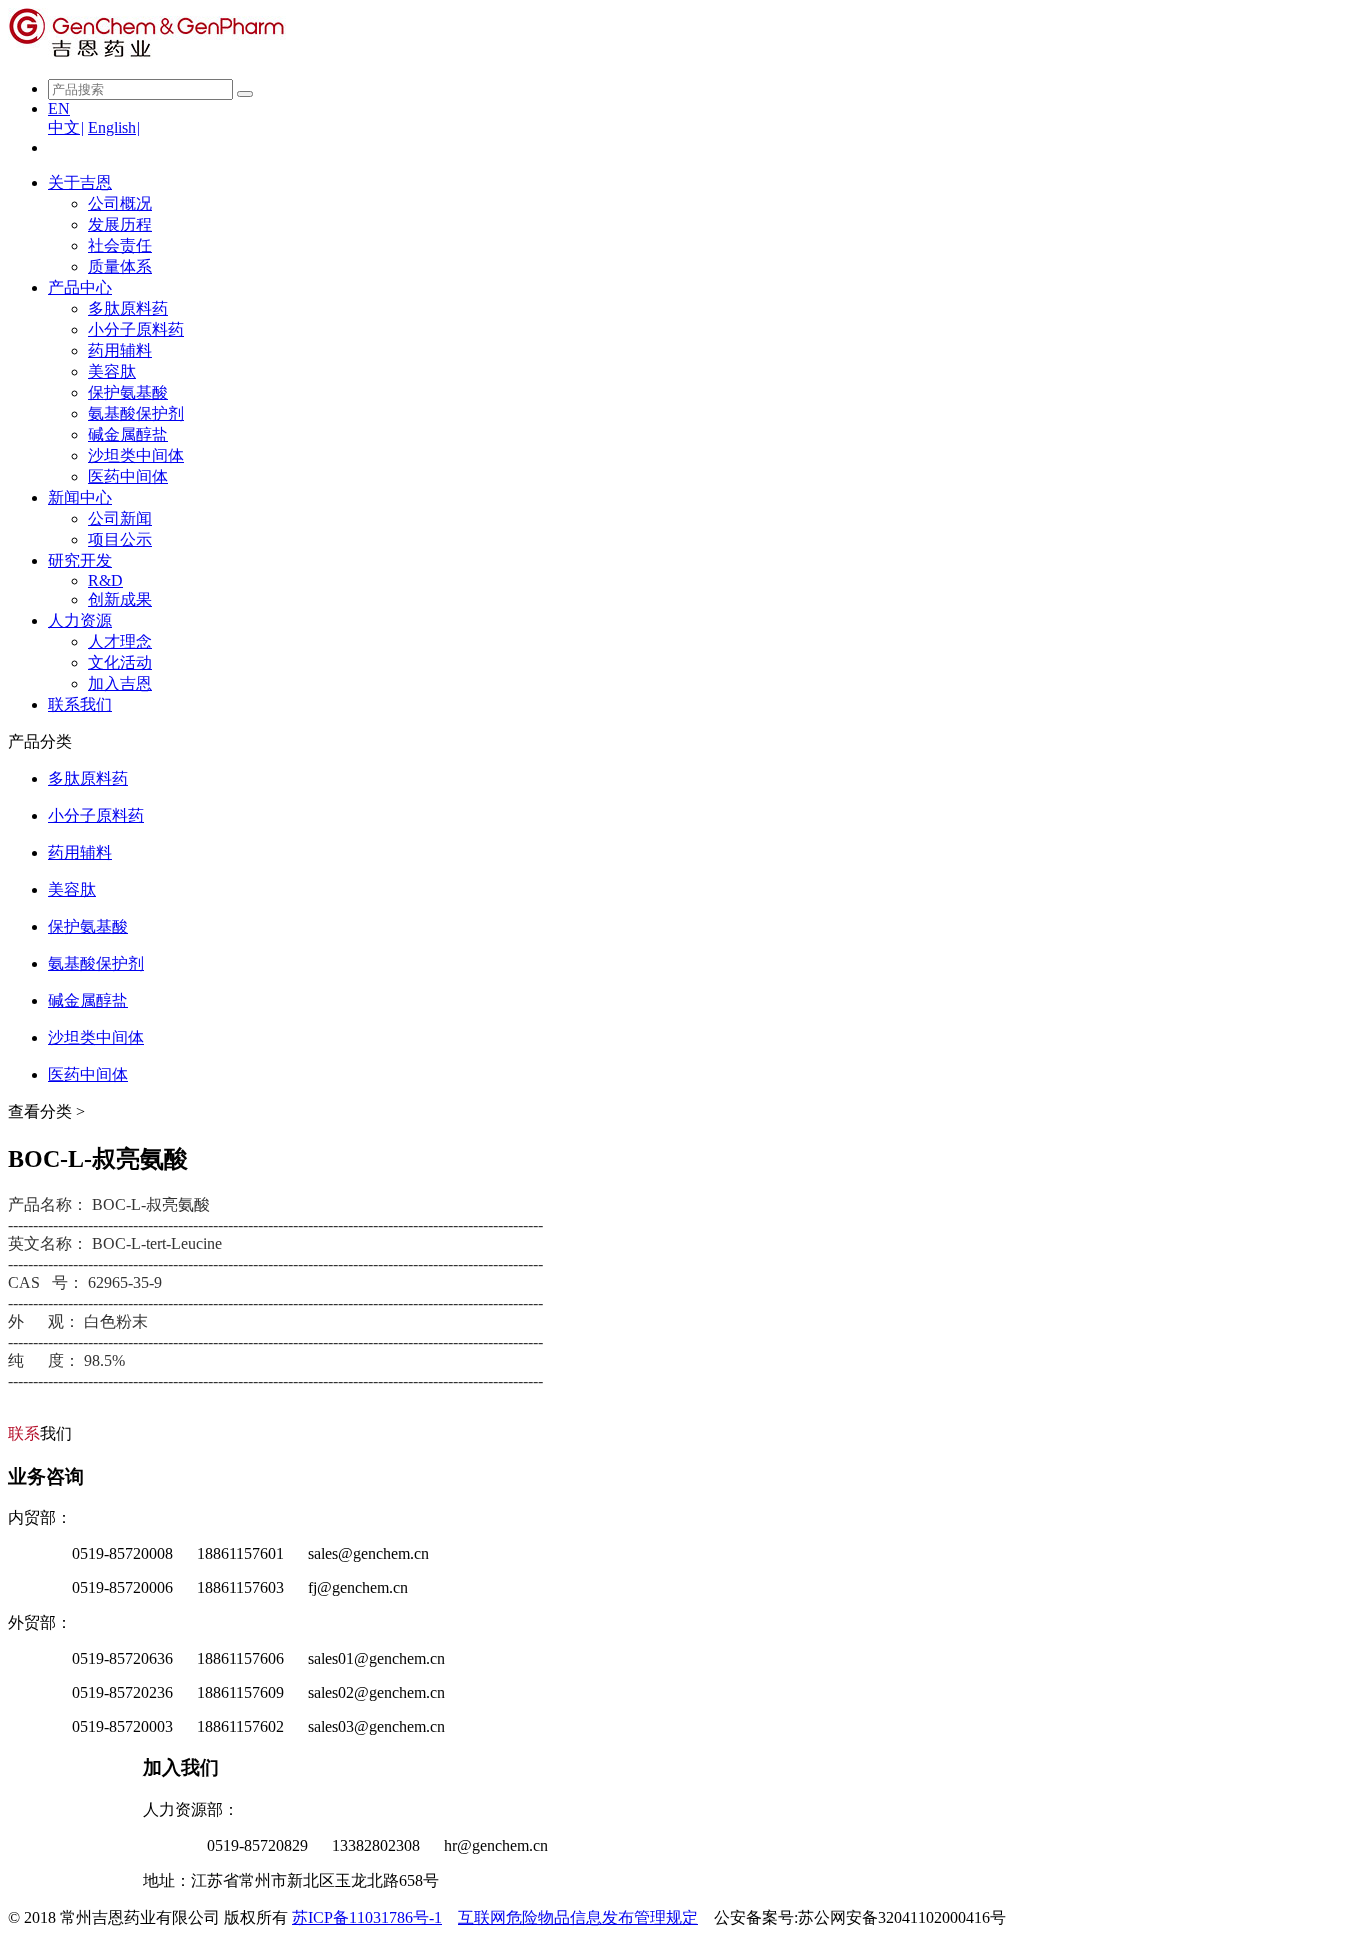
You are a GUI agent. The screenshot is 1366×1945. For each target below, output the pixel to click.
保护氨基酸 (128, 392)
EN (59, 108)
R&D (105, 580)
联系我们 (80, 704)
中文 (66, 127)
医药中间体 (128, 476)
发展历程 (120, 224)
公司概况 (120, 203)
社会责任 (120, 245)
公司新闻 (120, 518)
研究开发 (80, 560)
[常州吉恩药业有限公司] (147, 53)
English (114, 127)
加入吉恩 (120, 683)
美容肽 (112, 371)
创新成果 (120, 599)
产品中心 (80, 287)
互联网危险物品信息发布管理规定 (578, 1917)
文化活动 (120, 662)
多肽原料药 (128, 308)
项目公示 (120, 539)
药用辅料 (120, 350)
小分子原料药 (136, 329)
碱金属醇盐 (128, 434)
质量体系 (120, 266)
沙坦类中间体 (136, 455)
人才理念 (120, 641)
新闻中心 (80, 497)
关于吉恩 (80, 182)
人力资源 (80, 620)
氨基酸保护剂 (136, 413)
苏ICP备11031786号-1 (367, 1917)
